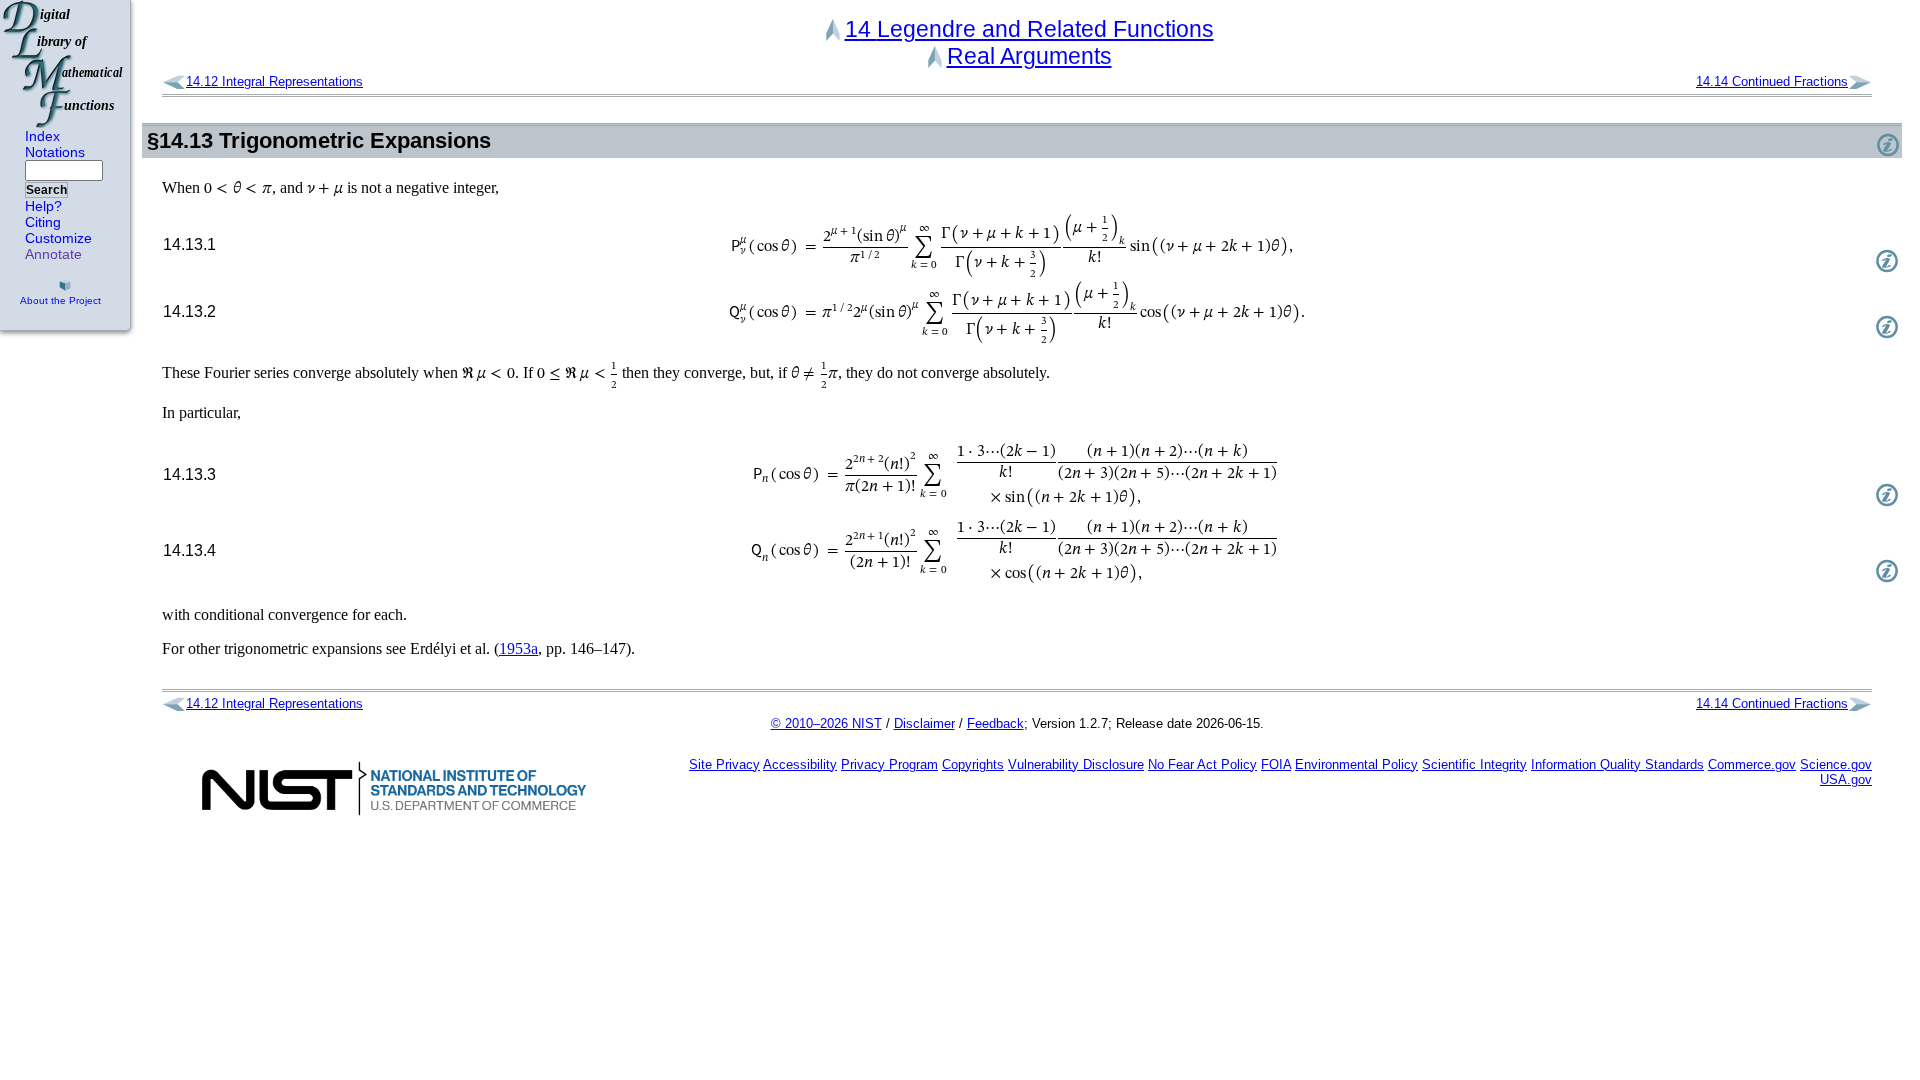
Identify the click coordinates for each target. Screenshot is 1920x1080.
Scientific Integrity (1474, 764)
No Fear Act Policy (1202, 764)
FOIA (1276, 764)
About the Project (60, 300)
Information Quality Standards (1617, 764)
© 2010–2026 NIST (826, 723)
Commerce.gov (1752, 764)
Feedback (995, 723)
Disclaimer (924, 723)
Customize (58, 238)
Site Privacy (724, 764)
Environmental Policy (1356, 764)
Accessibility (800, 764)
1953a (518, 648)
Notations (55, 152)
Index (42, 136)
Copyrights (973, 764)
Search (46, 190)
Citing (43, 222)
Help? (43, 206)
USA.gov (1846, 779)
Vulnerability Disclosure (1076, 764)
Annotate (53, 254)
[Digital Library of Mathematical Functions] (64, 64)
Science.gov (1836, 764)
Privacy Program (889, 764)
